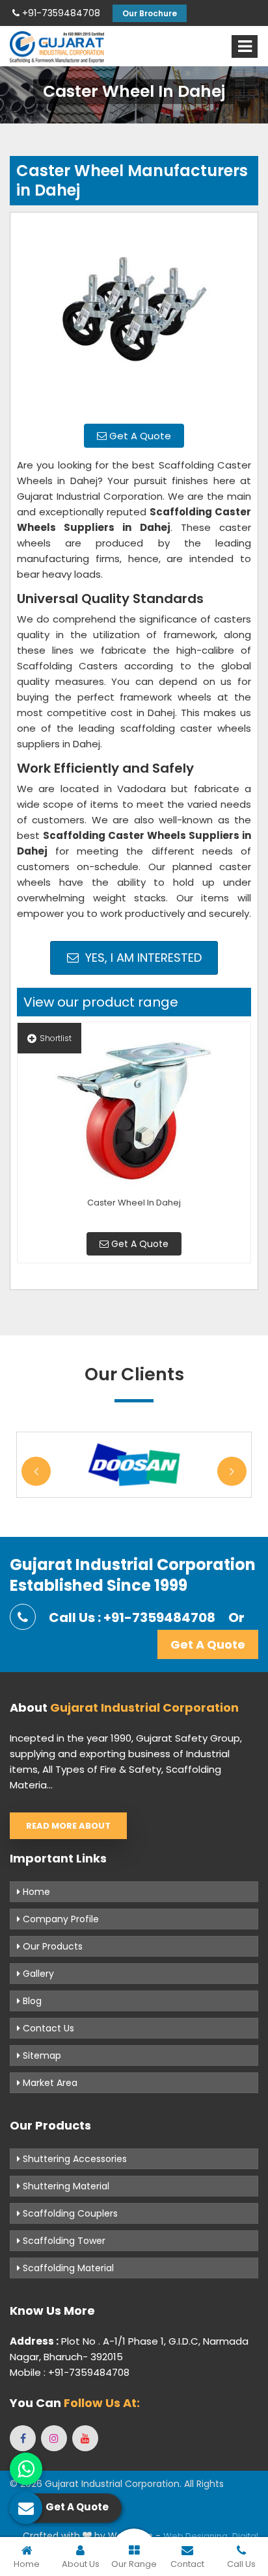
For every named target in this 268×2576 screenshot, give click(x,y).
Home (35, 1892)
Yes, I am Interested (142, 958)
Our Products (51, 1946)
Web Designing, (196, 2536)
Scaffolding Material (67, 2268)
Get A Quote (139, 436)
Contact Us (47, 2028)
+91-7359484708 (60, 13)
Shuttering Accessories (74, 2159)
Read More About (68, 1826)
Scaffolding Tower (63, 2241)
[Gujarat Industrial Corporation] (57, 47)
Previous (36, 1471)
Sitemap (41, 2055)
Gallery (37, 1974)
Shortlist (56, 1038)
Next (232, 1471)
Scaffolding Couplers (69, 2213)
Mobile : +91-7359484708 (70, 2372)
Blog (31, 2001)
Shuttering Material (65, 2186)
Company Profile (60, 1919)
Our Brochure (150, 13)
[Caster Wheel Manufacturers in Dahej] (134, 316)
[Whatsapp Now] (26, 2469)
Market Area (49, 2083)
